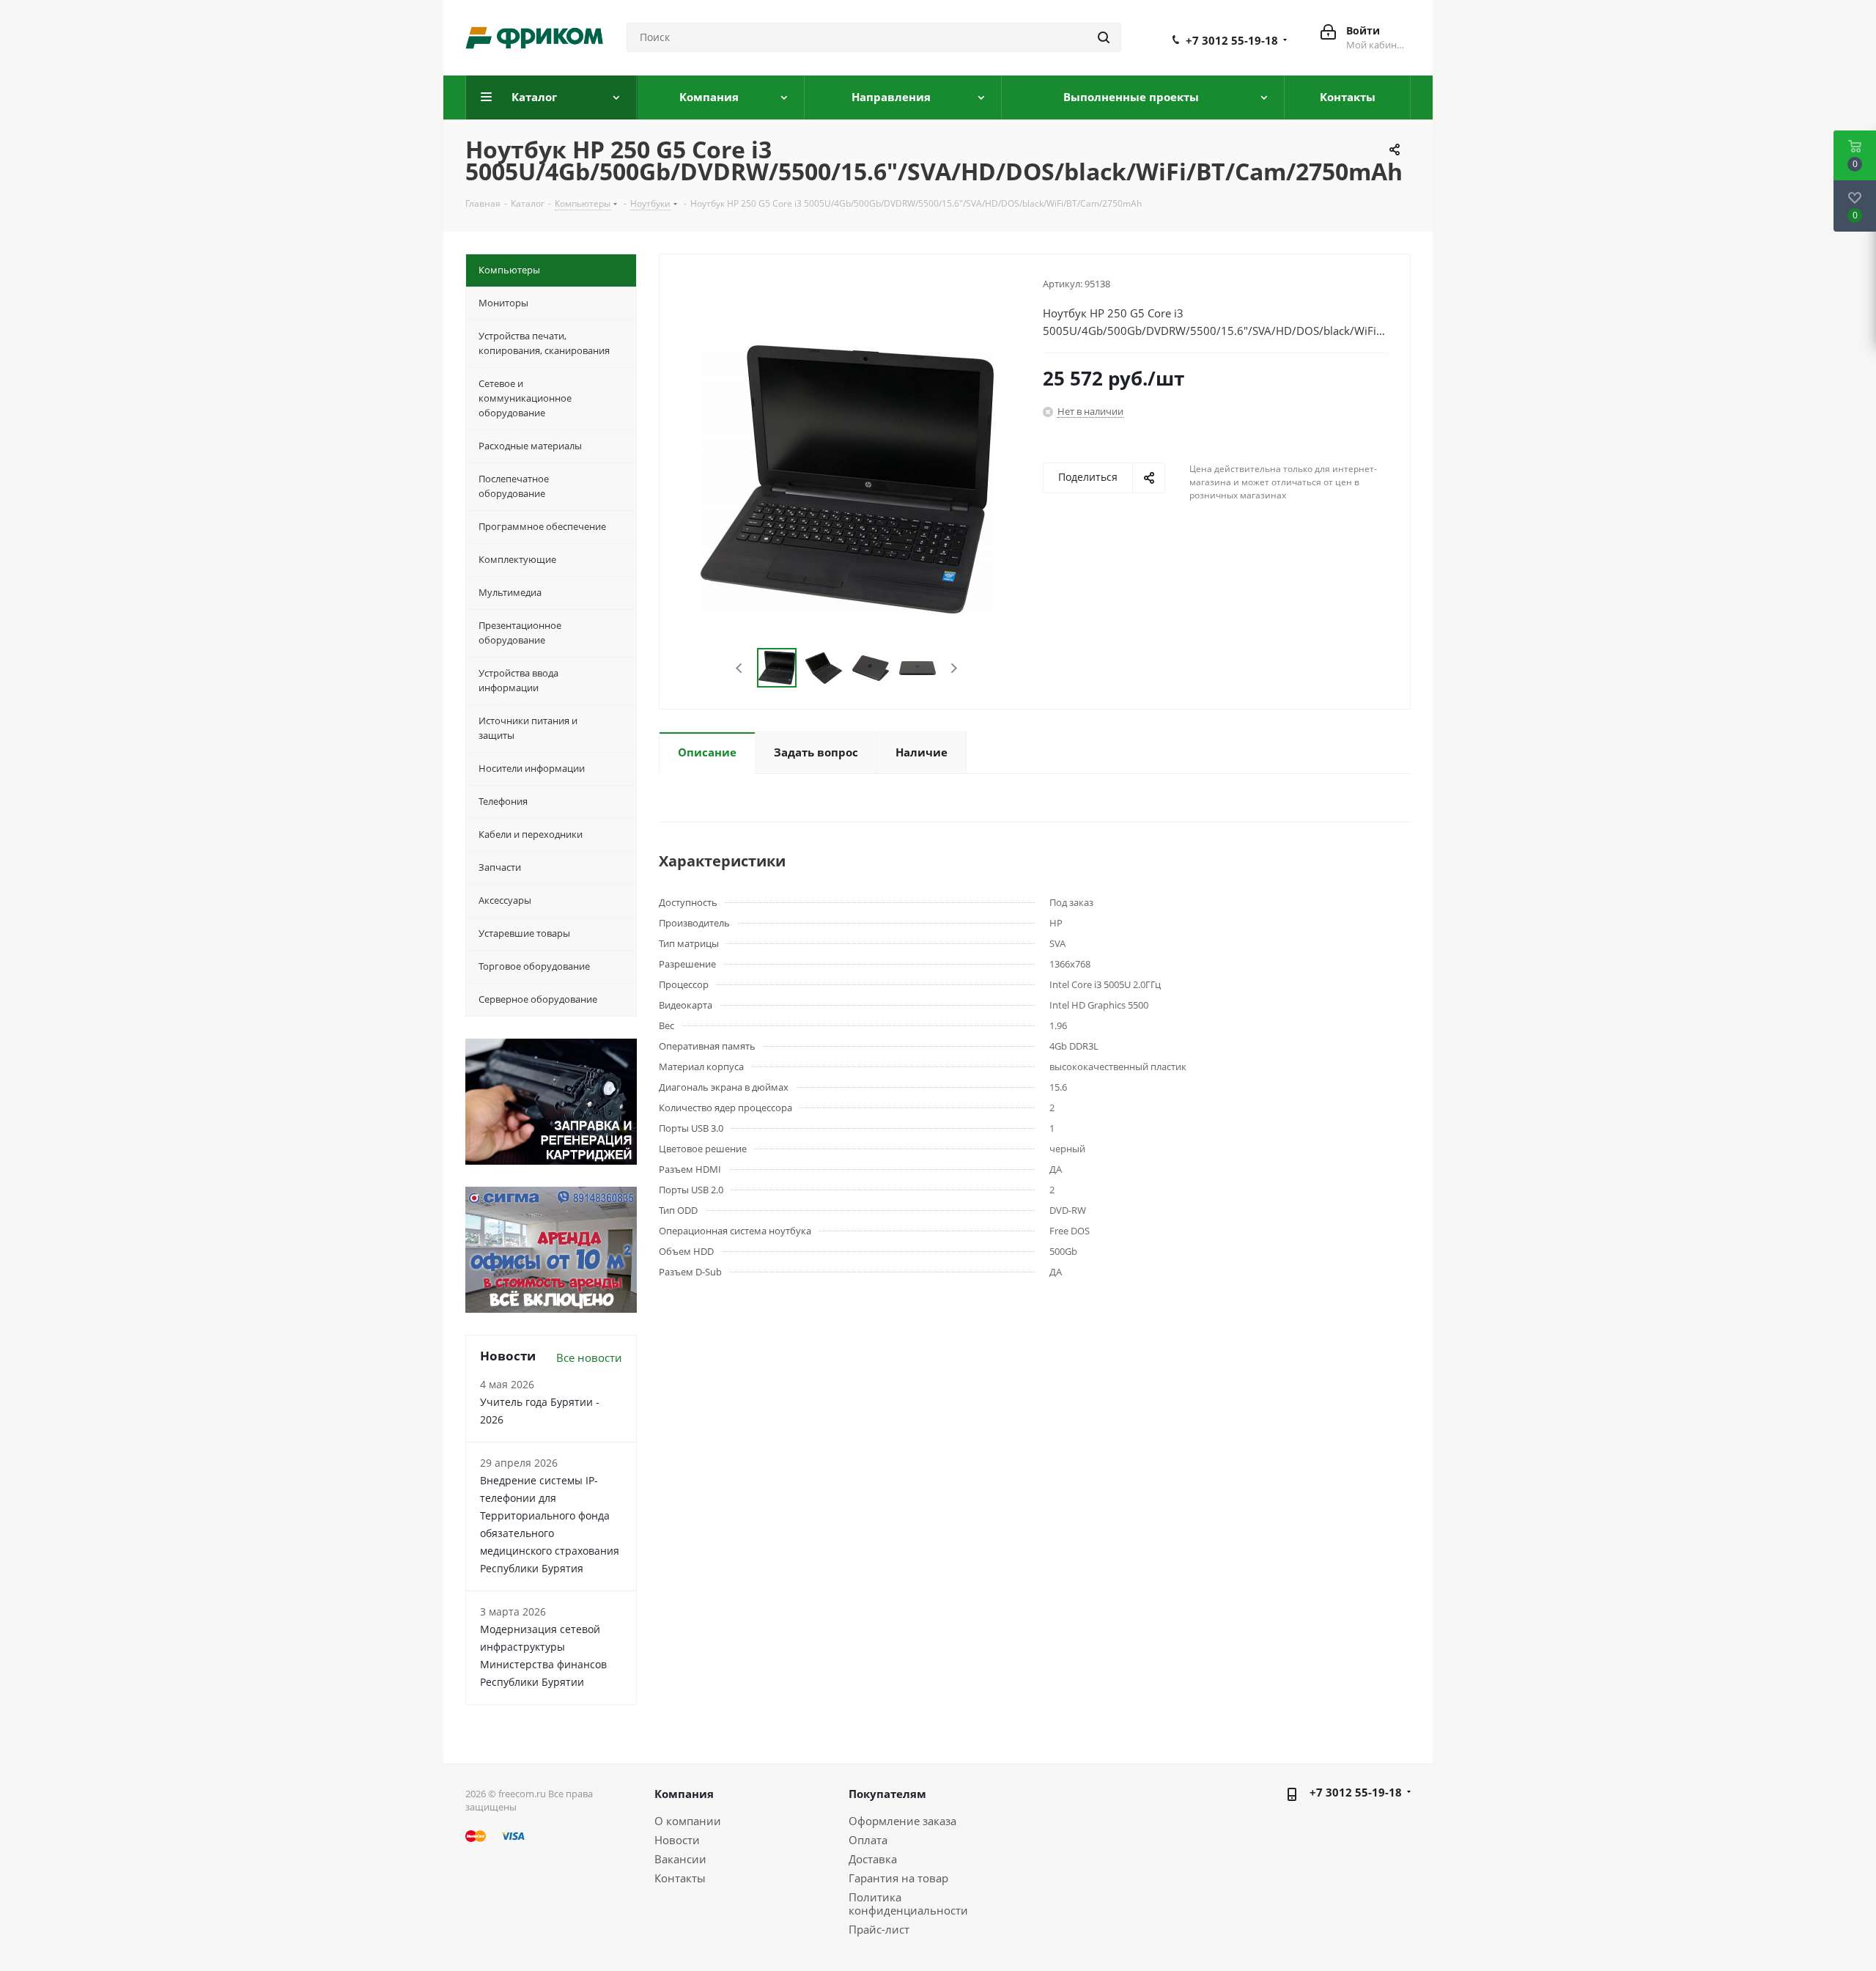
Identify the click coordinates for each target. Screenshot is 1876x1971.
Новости (677, 1840)
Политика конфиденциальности (908, 1904)
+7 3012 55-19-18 (1232, 40)
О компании (688, 1821)
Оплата (868, 1840)
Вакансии (680, 1859)
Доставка (873, 1859)
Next (954, 668)
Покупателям (887, 1794)
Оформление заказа (902, 1821)
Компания (684, 1794)
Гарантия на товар (898, 1878)
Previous (740, 668)
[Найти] (1104, 37)
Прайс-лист (879, 1929)
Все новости (589, 1357)
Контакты (680, 1878)
